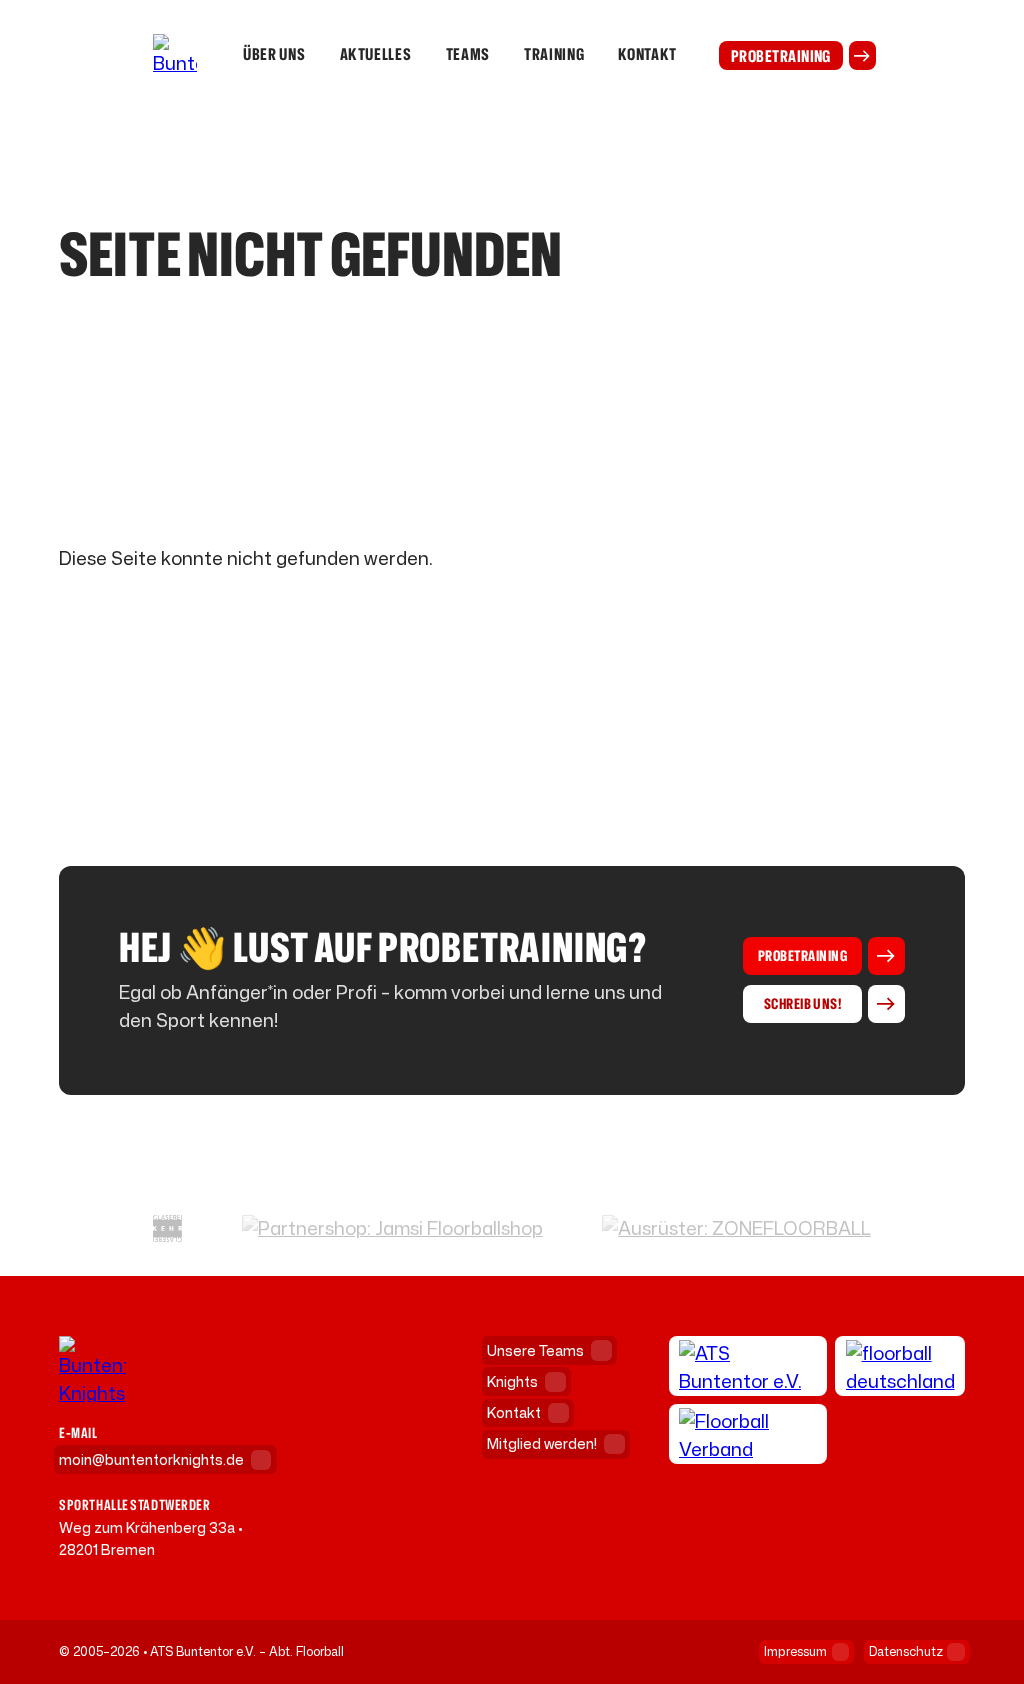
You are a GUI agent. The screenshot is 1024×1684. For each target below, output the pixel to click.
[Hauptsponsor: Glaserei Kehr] (167, 1228)
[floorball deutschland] (900, 1366)
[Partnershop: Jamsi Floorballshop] (392, 1228)
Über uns (274, 54)
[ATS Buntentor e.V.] (748, 1366)
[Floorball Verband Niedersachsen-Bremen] (748, 1434)
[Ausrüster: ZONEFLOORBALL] (736, 1228)
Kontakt (647, 54)
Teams (468, 54)
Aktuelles (376, 54)
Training (554, 54)
